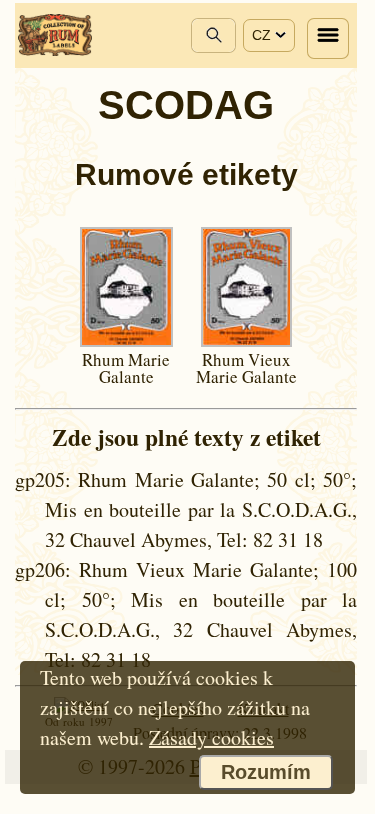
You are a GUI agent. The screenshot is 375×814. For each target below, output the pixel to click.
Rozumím (266, 772)
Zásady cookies (211, 737)
